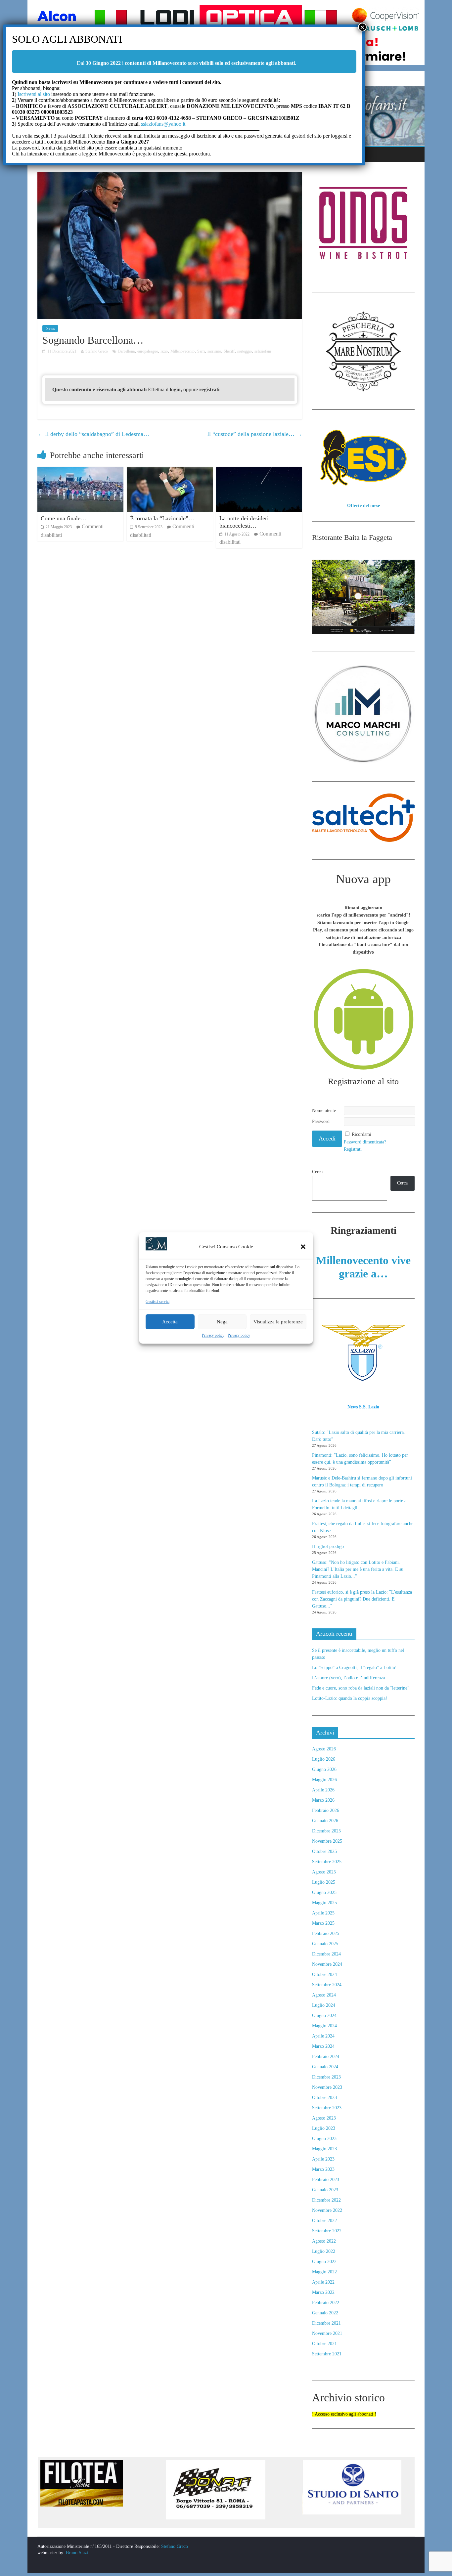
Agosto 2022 (324, 2241)
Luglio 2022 (324, 2251)
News (50, 328)
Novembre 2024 (327, 1964)
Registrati (353, 1149)
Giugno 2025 (324, 1892)
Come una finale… (64, 518)
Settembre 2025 (327, 1862)
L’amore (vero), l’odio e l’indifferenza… (351, 1678)
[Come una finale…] (80, 471)
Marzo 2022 (323, 2292)
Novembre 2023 (327, 2087)
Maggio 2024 (324, 2026)
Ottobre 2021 (324, 2344)
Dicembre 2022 (326, 2200)
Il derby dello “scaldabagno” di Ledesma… (93, 434)
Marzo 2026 (323, 1800)
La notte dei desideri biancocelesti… (244, 522)
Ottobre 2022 (324, 2221)
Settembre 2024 (327, 1985)
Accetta (170, 1322)
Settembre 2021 (327, 2354)
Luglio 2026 (324, 1759)
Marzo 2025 (323, 1923)
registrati (209, 389)
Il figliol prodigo (328, 1546)
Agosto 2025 (324, 1872)
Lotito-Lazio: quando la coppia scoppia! (350, 1698)
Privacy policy (213, 1336)
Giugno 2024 (324, 2016)
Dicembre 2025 (326, 1831)
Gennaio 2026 (325, 1821)
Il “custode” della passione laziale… (255, 434)
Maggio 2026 (324, 1780)
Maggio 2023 (324, 2149)
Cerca (317, 1172)
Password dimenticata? (365, 1142)
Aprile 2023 (323, 2159)
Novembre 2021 (327, 2333)
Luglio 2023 (324, 2128)
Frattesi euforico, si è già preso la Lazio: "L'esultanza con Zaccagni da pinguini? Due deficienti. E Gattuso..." (362, 1599)
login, (177, 389)
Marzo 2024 (323, 2046)
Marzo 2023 (323, 2169)
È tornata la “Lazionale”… (162, 518)
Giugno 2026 (324, 1769)
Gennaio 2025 (325, 1944)
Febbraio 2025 (326, 1933)
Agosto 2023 (324, 2118)
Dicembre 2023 (326, 2077)
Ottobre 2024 (324, 1975)
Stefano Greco (175, 2546)
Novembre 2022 (327, 2210)
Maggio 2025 (324, 1903)
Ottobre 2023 (324, 2098)
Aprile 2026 (323, 1790)
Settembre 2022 (327, 2231)
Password (321, 1121)
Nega (222, 1322)
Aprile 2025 (323, 1913)
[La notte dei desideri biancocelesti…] (259, 471)
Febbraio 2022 (326, 2303)
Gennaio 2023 (325, 2190)
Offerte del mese (363, 506)
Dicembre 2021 (326, 2323)
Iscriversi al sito (33, 94)
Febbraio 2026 (326, 1810)
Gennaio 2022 (325, 2313)
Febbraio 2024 (326, 2057)
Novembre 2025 (327, 1841)
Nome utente (324, 1111)
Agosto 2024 (324, 1995)
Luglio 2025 (324, 1882)
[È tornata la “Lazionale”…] (170, 471)
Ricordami (362, 1134)
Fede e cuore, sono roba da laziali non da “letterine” (361, 1688)
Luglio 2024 (324, 2005)
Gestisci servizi (158, 1302)
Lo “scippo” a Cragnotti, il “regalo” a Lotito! (354, 1668)
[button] (303, 1247)
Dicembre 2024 (326, 1954)
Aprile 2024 (323, 2036)
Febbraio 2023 (326, 2180)
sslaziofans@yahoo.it (163, 124)
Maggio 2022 (324, 2272)
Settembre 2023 (327, 2108)
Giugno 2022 (324, 2262)
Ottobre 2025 (324, 1851)
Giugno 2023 (324, 2139)
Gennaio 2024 (325, 2067)
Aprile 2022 (323, 2282)
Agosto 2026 (324, 1749)
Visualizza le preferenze (278, 1322)
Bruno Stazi (76, 2553)
